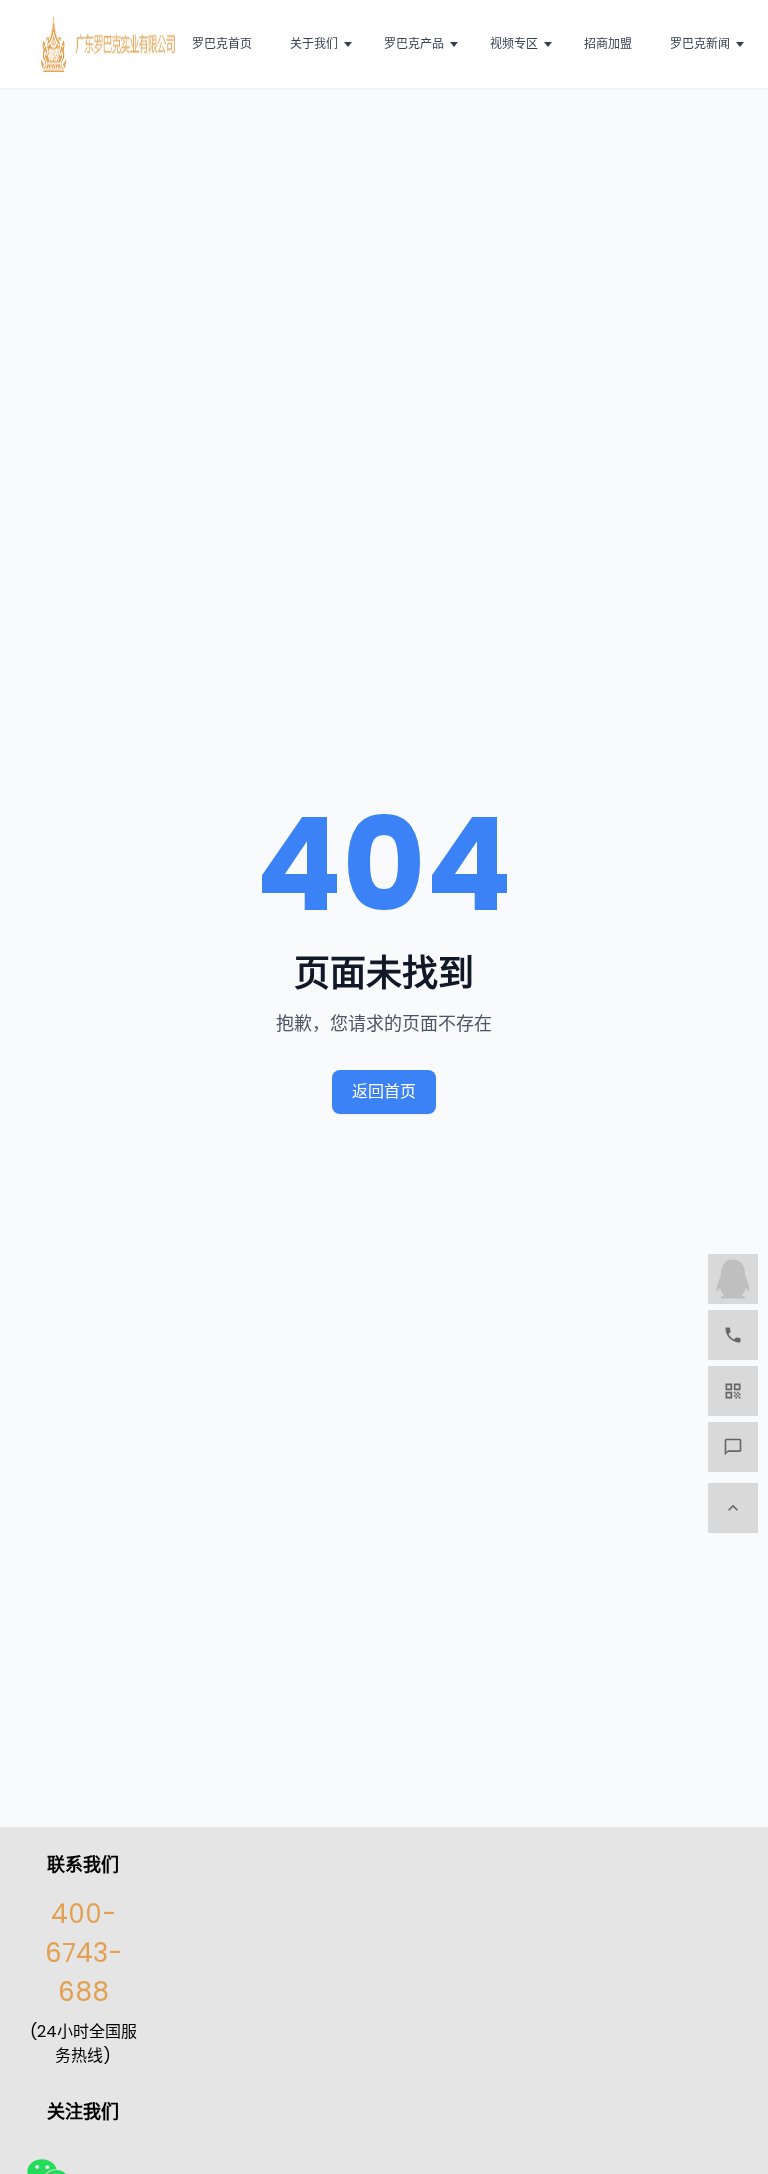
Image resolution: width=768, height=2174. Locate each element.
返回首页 (384, 1091)
